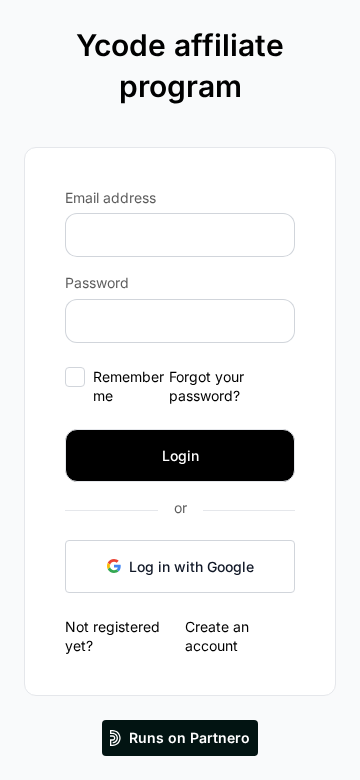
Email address (110, 197)
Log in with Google (191, 566)
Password (97, 282)
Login (180, 455)
